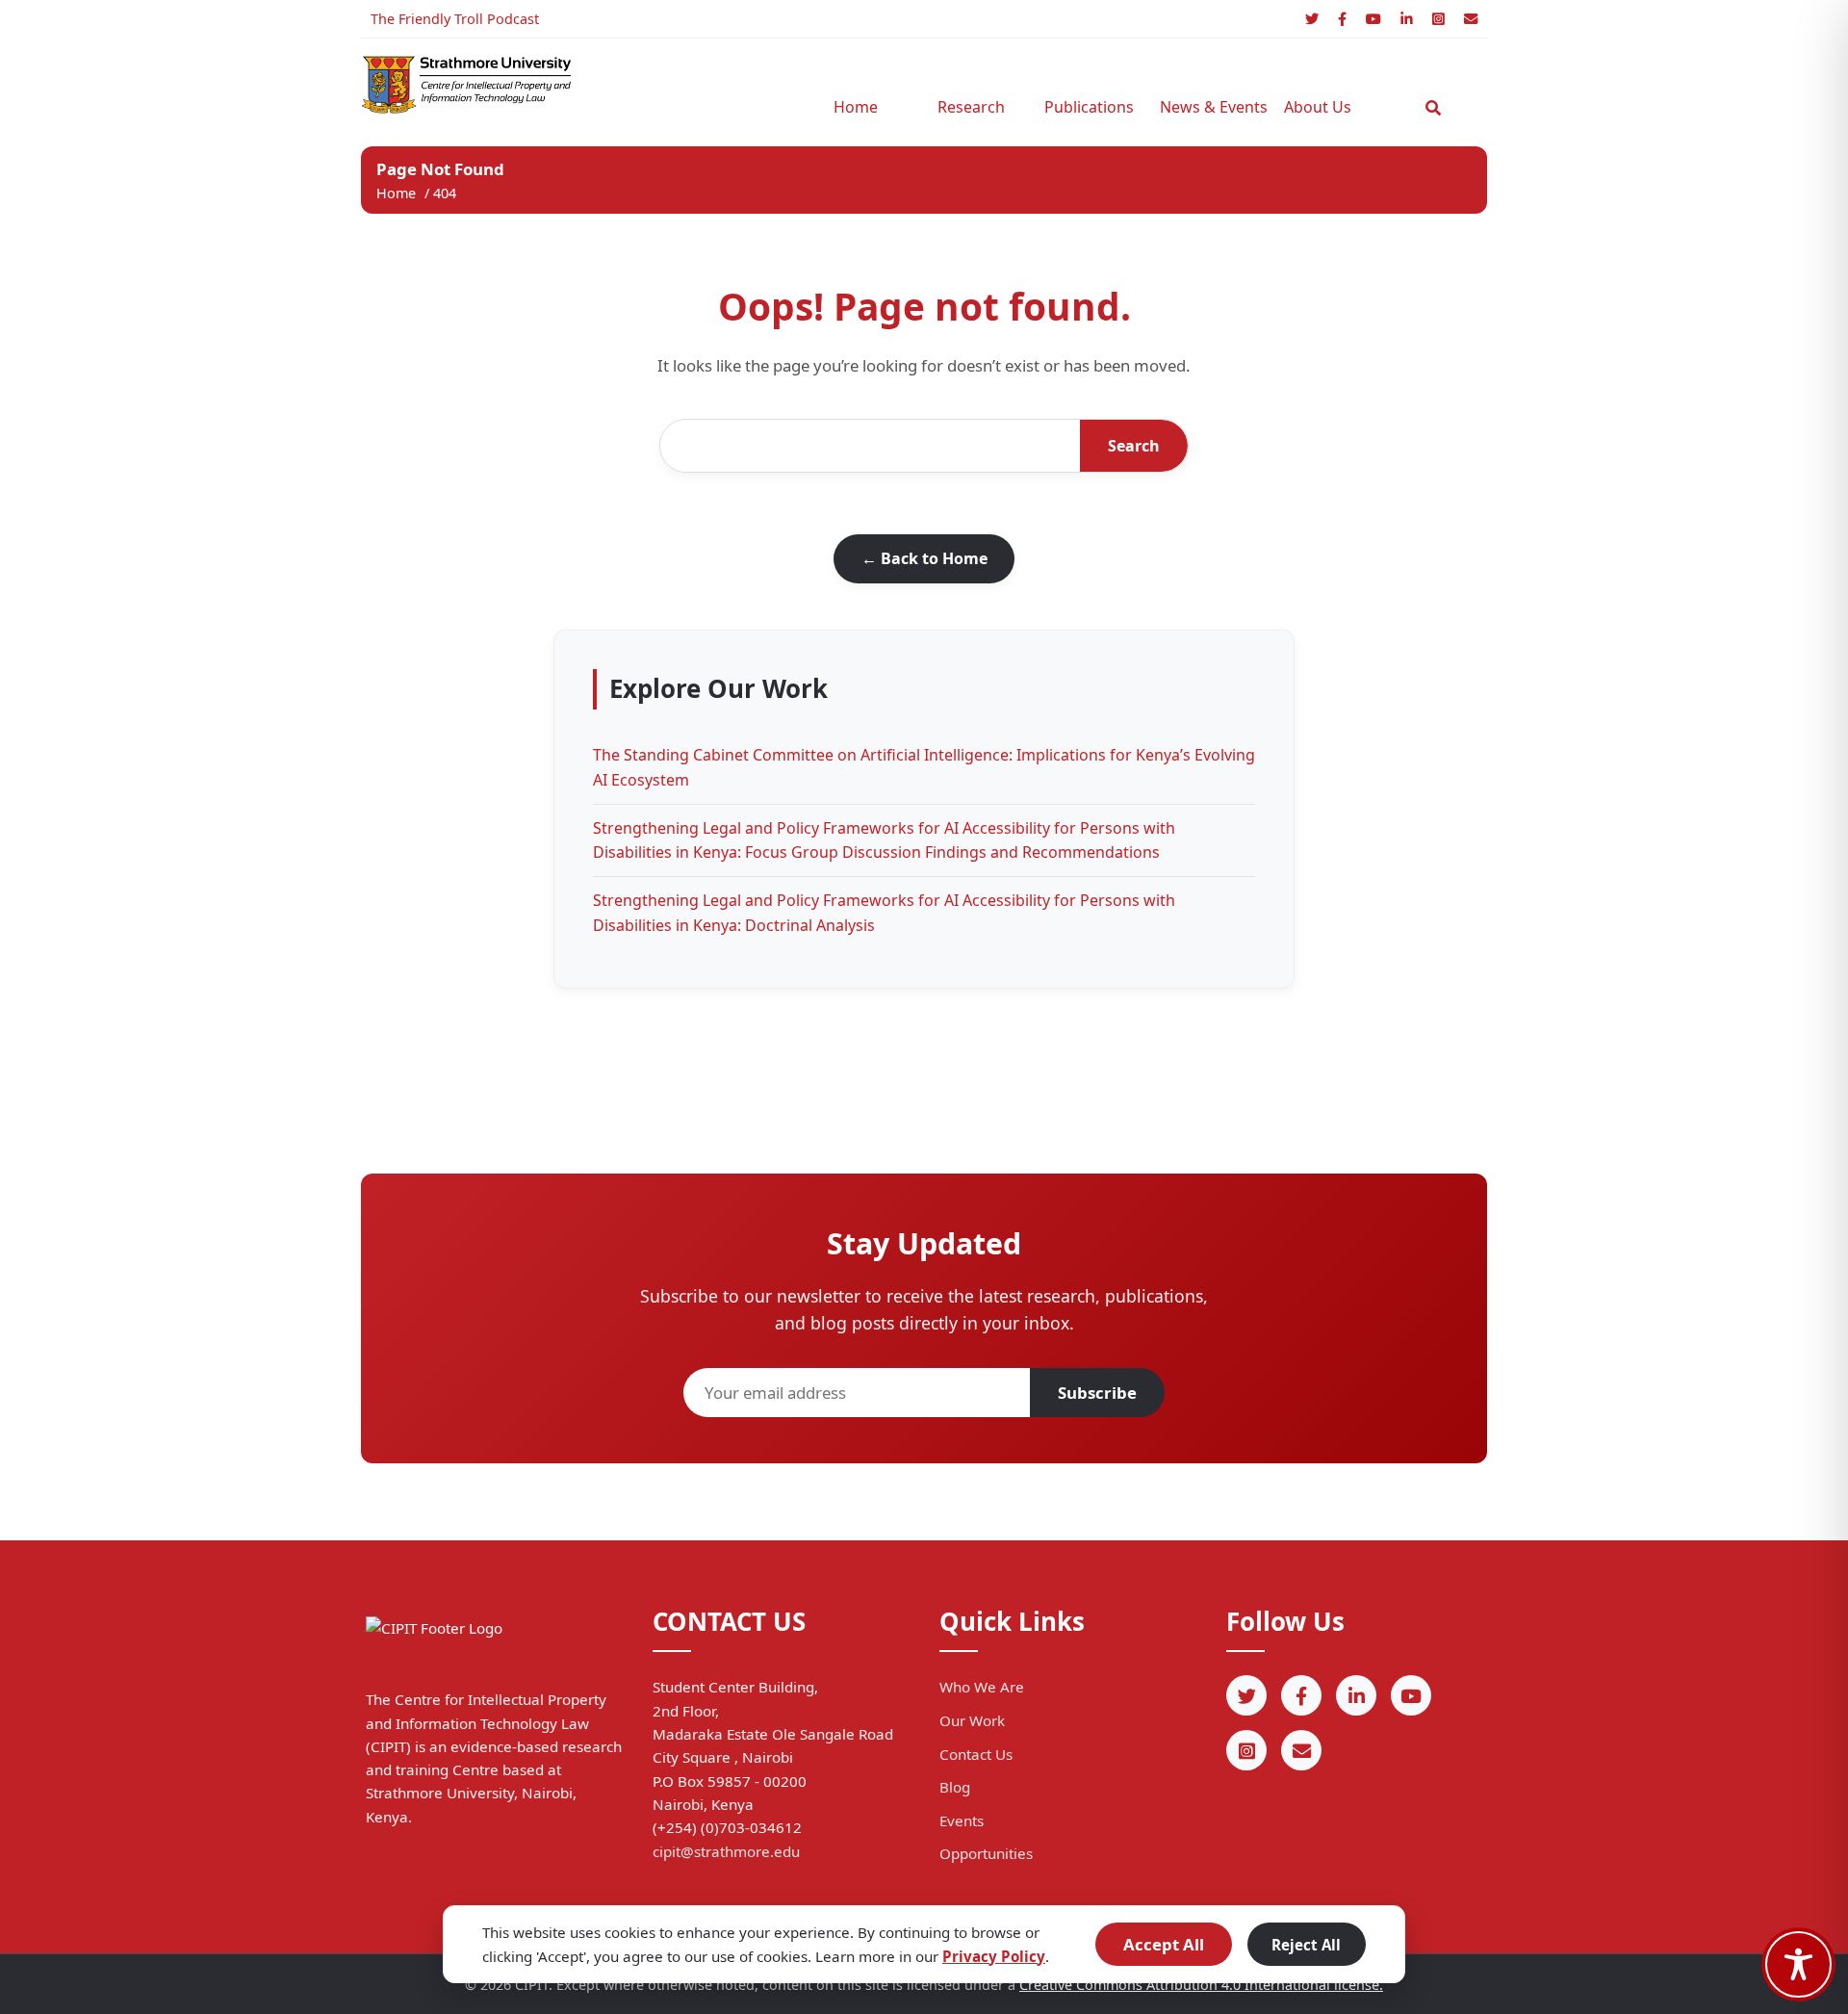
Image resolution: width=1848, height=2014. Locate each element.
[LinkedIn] (1407, 19)
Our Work (972, 1720)
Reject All (1306, 1945)
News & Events (1208, 107)
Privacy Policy (994, 1956)
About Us (1318, 107)
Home (856, 107)
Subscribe (1097, 1393)
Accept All (1164, 1944)
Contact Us (976, 1754)
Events (962, 1820)
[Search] (1433, 108)
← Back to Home (924, 558)
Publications (1089, 107)
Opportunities (986, 1853)
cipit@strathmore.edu (726, 1851)
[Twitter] (1312, 19)
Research (971, 107)
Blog (955, 1787)
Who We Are (982, 1687)
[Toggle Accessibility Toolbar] (1798, 1964)
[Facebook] (1342, 19)
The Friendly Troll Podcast (455, 19)
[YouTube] (1373, 19)
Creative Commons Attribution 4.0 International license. (1201, 1985)
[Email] (1471, 19)
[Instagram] (1438, 19)
